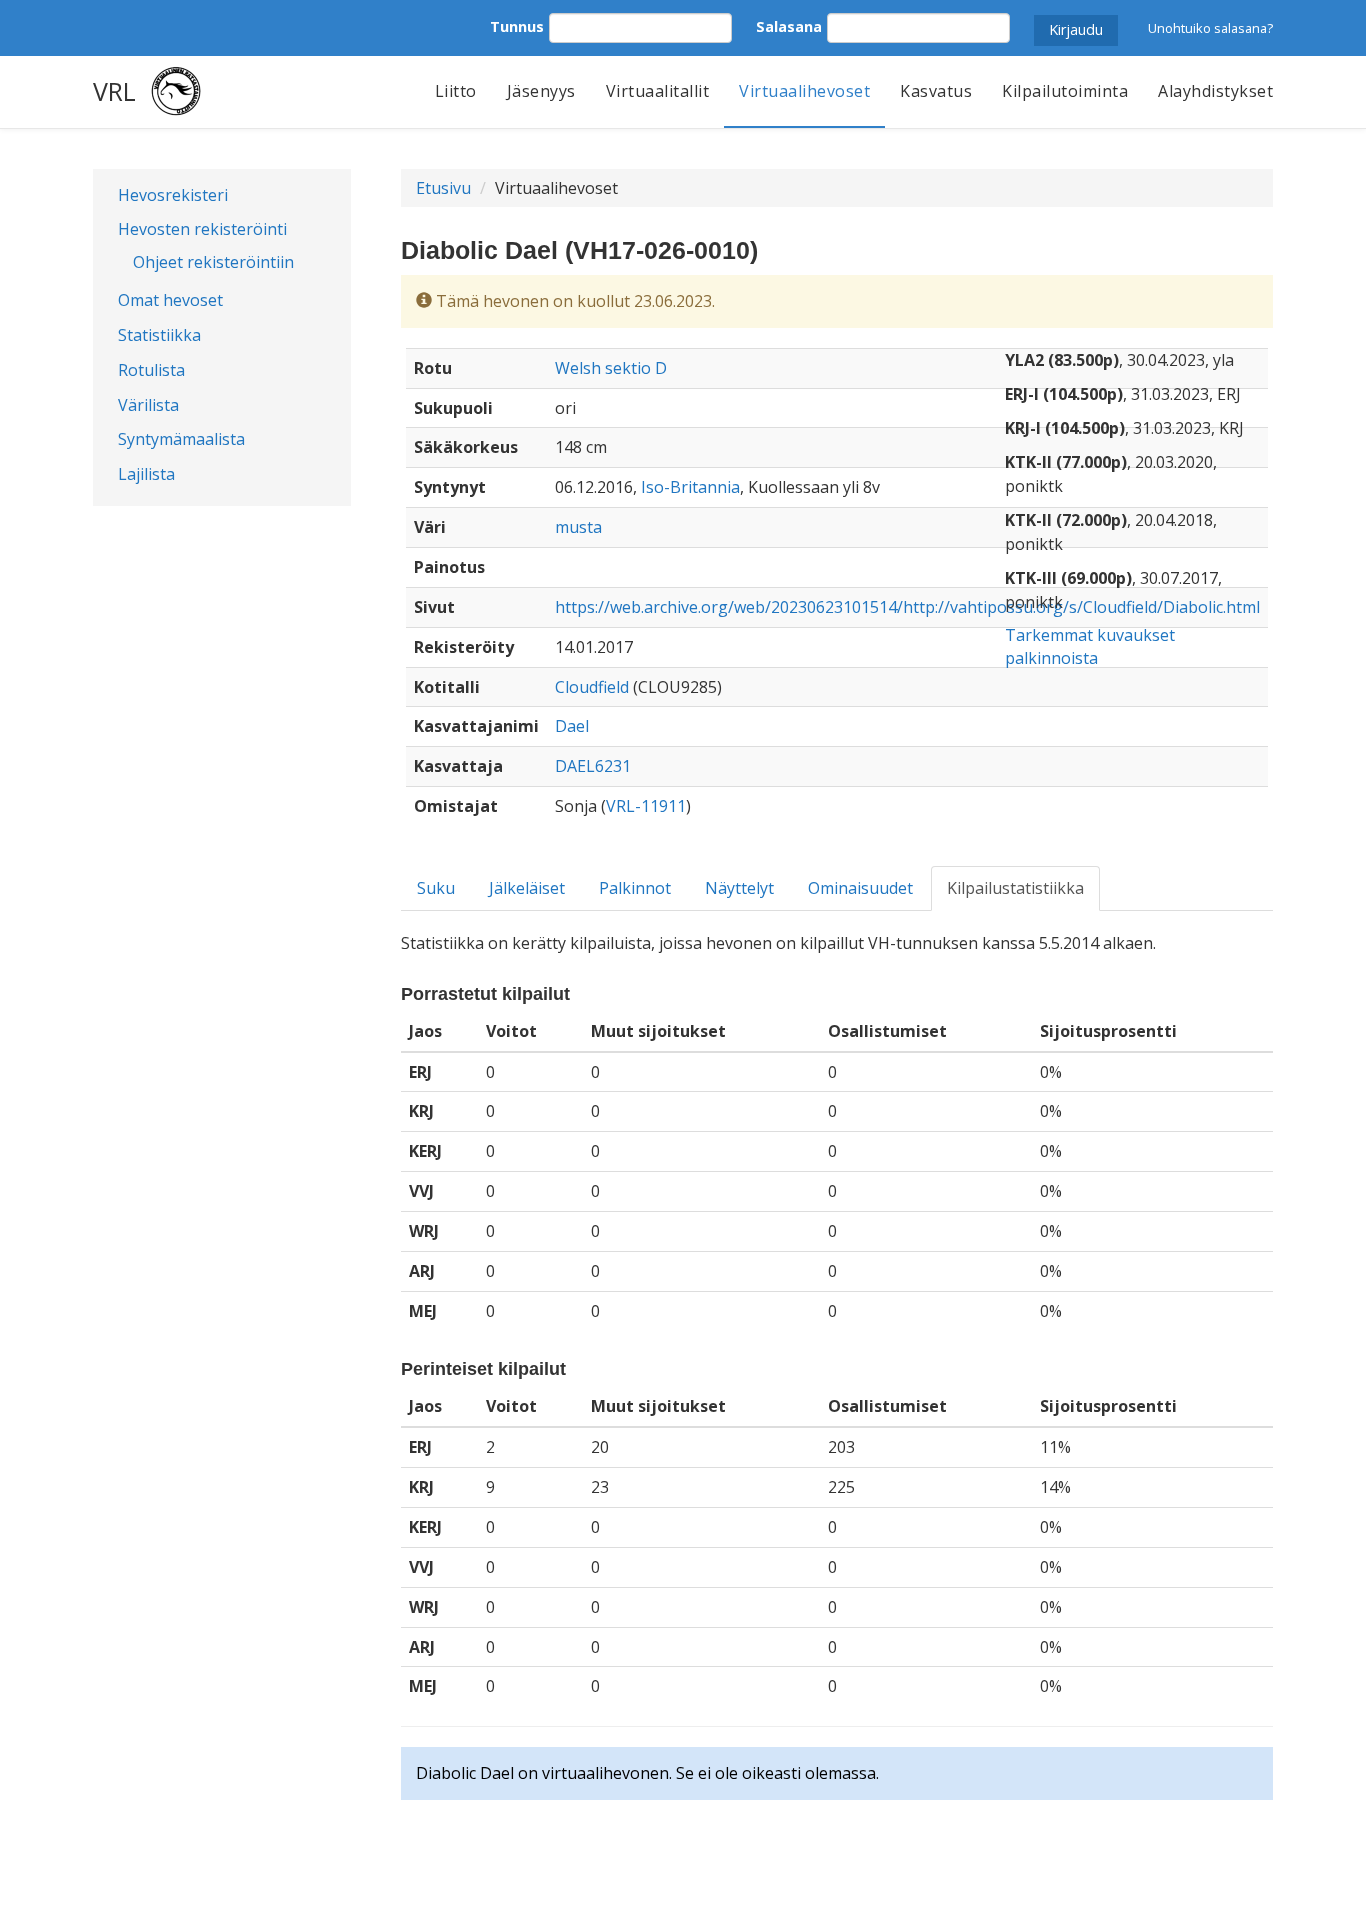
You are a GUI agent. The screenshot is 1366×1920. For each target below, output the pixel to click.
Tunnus (517, 26)
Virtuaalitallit (658, 91)
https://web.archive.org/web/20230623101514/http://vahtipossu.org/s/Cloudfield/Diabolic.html (907, 607)
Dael (572, 726)
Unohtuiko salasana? (1210, 28)
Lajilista (146, 474)
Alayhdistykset (1215, 91)
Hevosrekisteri (173, 195)
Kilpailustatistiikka (1015, 888)
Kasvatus (936, 91)
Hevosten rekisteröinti (202, 229)
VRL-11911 (646, 806)
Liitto (456, 91)
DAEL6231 (593, 766)
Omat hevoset (170, 300)
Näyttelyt (739, 888)
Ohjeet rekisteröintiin (213, 262)
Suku (436, 888)
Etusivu (443, 188)
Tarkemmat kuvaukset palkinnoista (1090, 646)
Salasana (789, 26)
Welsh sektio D (611, 368)
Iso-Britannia (690, 487)
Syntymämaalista (181, 439)
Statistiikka (159, 335)
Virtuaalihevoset (804, 91)
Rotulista (151, 370)
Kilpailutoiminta (1065, 91)
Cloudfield (592, 687)
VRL (114, 91)
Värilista (148, 405)
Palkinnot (635, 888)
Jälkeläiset (527, 888)
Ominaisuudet (860, 888)
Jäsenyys (541, 91)
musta (578, 527)
